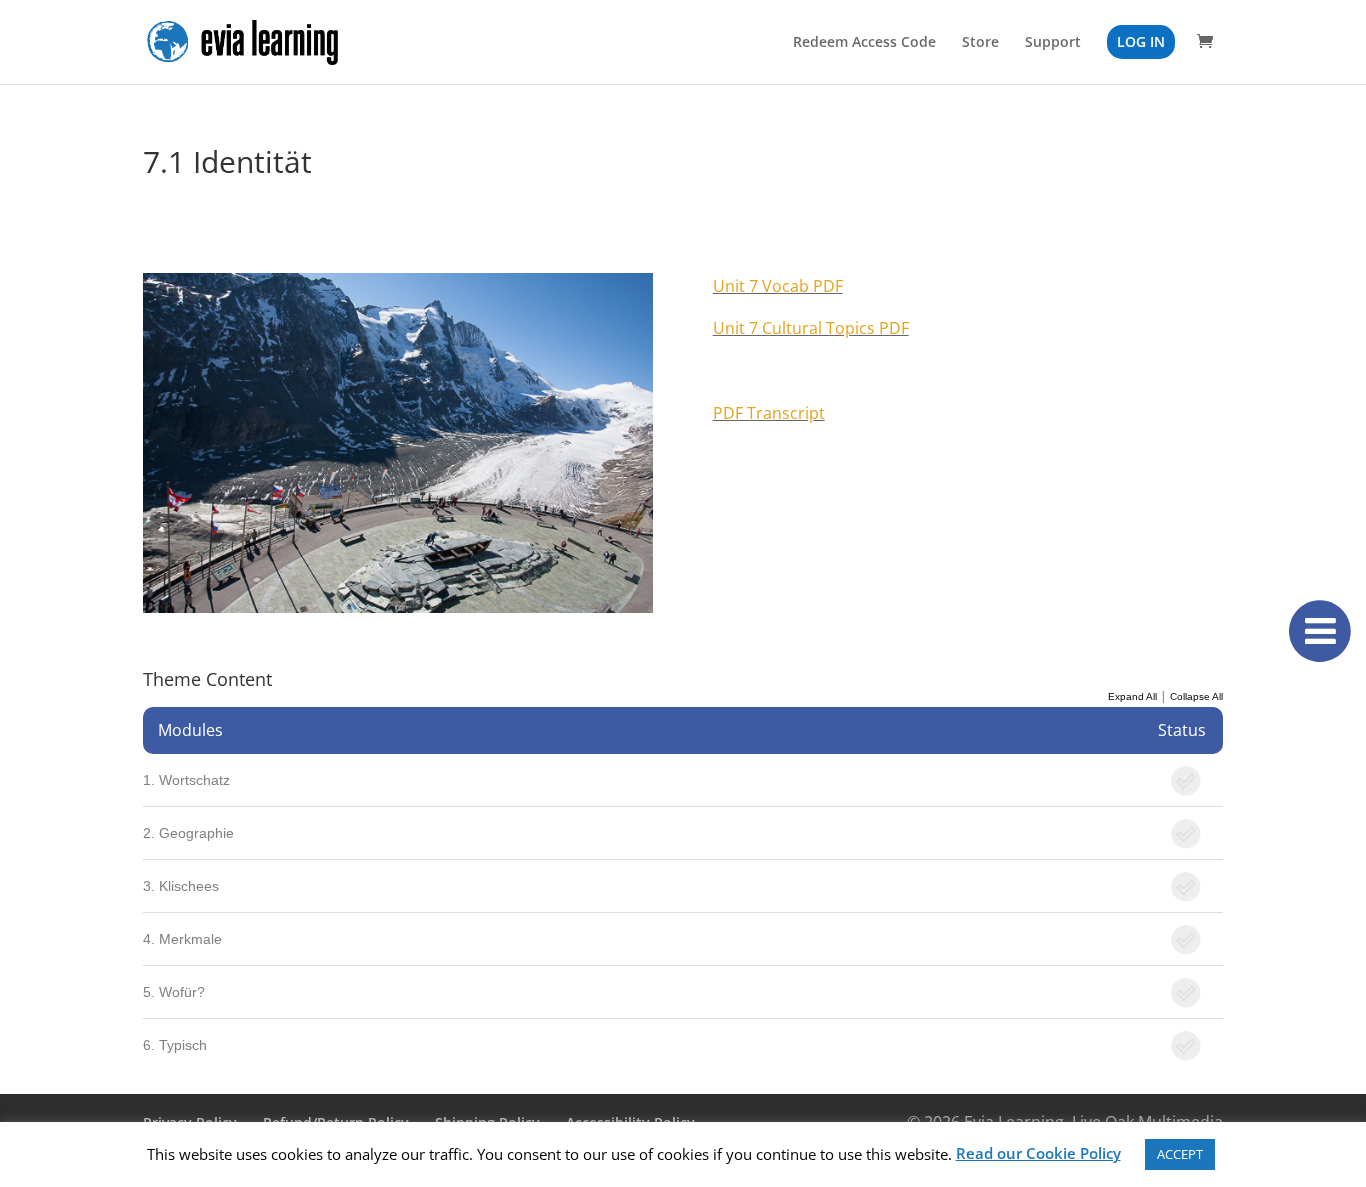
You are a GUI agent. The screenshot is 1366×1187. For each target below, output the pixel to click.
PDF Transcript (769, 413)
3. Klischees (181, 886)
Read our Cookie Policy (1038, 1153)
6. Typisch (175, 1045)
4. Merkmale (182, 939)
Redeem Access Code (864, 43)
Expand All (1132, 696)
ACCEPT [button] (1180, 1154)
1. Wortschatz (186, 780)
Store (980, 43)
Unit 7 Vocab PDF (778, 286)
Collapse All (1196, 696)
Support (1053, 43)
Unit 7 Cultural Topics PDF (811, 328)
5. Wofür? (174, 992)
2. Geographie (188, 833)
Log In (1141, 41)
